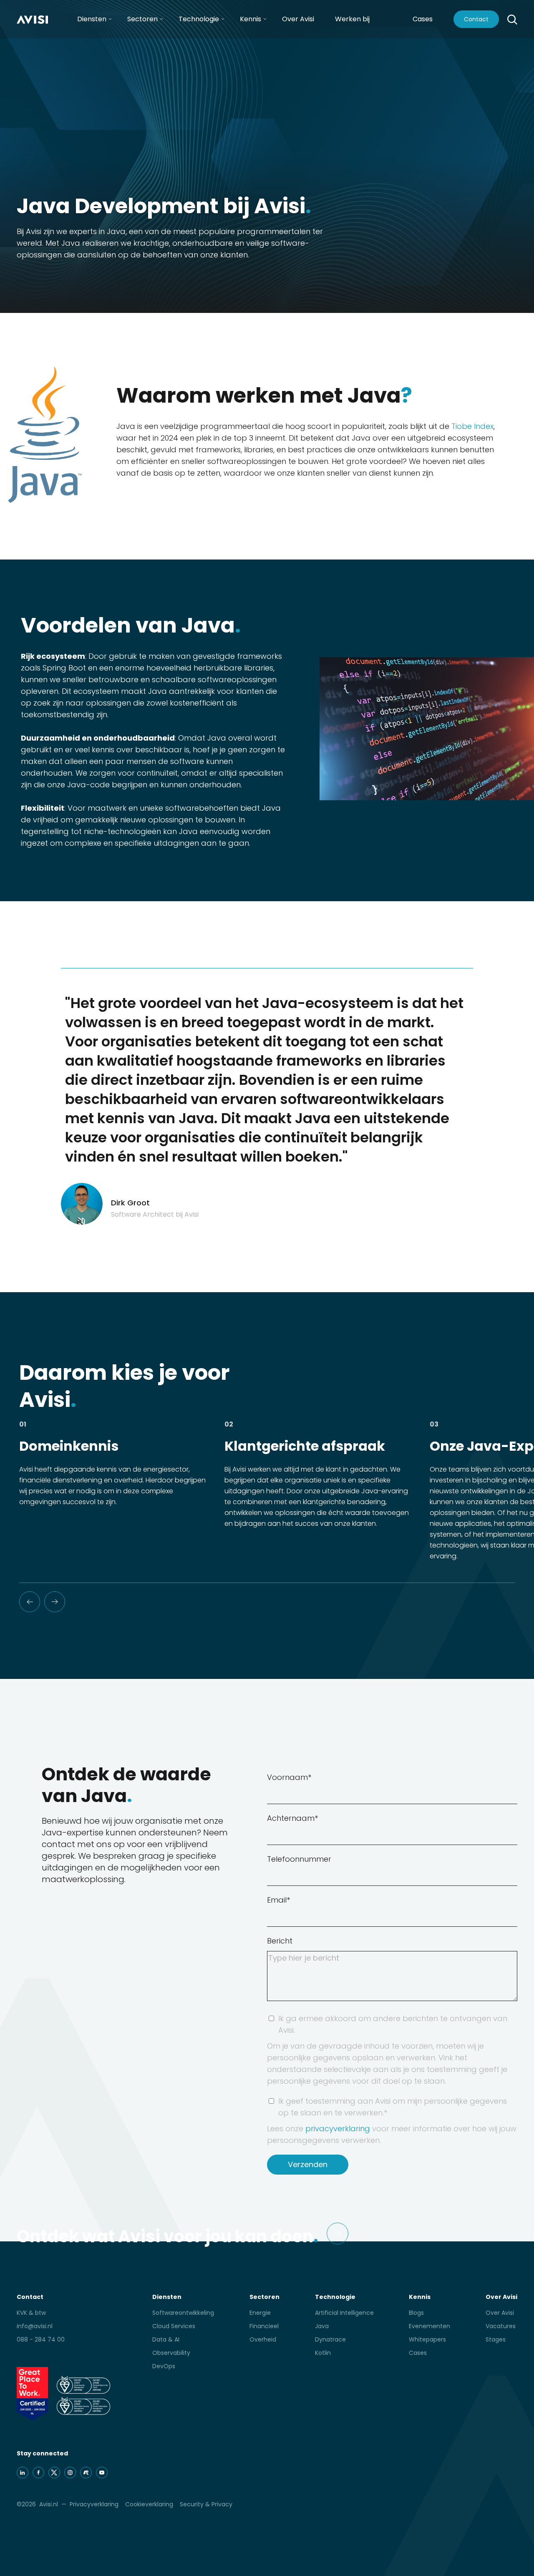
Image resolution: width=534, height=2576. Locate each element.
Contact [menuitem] (30, 2297)
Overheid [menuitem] (263, 2339)
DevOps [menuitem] (164, 2366)
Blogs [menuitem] (416, 2313)
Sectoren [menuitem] (142, 19)
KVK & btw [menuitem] (31, 2313)
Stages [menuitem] (496, 2339)
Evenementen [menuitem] (429, 2326)
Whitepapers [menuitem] (427, 2339)
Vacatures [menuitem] (501, 2326)
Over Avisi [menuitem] (298, 19)
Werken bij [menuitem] (352, 19)
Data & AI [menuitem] (166, 2339)
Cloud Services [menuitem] (174, 2326)
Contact (476, 19)
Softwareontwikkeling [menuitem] (183, 2313)
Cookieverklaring (149, 2504)
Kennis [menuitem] (251, 19)
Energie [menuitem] (260, 2313)
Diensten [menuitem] (92, 19)
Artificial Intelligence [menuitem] (344, 2313)
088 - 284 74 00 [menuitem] (41, 2339)
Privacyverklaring (94, 2504)
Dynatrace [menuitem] (330, 2339)
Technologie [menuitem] (199, 19)
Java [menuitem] (322, 2326)
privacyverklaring (338, 2129)
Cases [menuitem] (418, 2353)
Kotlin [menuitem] (323, 2353)
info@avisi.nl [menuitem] (35, 2326)
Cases (423, 19)
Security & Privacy (206, 2504)
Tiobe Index (472, 426)
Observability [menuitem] (171, 2353)
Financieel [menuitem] (264, 2326)
